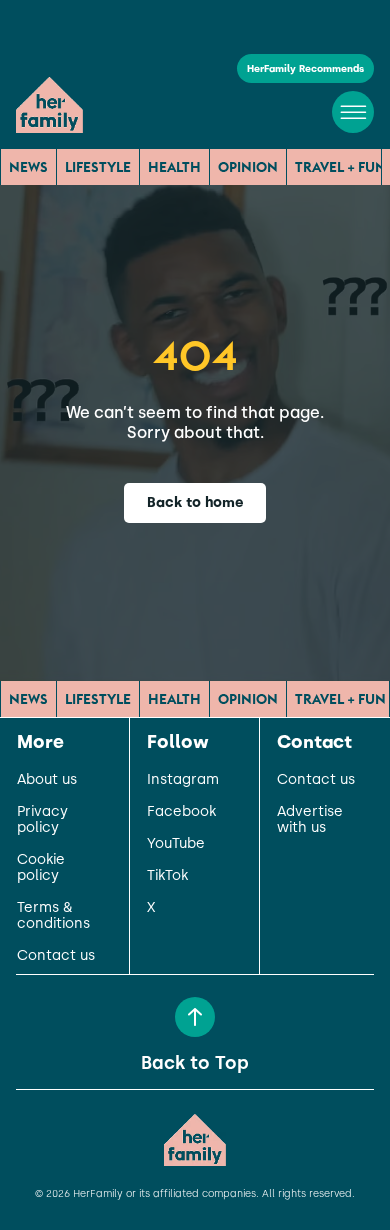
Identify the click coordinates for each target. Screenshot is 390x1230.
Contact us (56, 956)
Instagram (183, 780)
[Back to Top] (195, 1017)
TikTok (167, 876)
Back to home (195, 502)
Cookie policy (41, 868)
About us (47, 780)
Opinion (248, 167)
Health (174, 167)
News (28, 167)
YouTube (176, 844)
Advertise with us (310, 820)
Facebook (181, 812)
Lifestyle (98, 167)
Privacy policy (42, 820)
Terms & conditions (53, 916)
